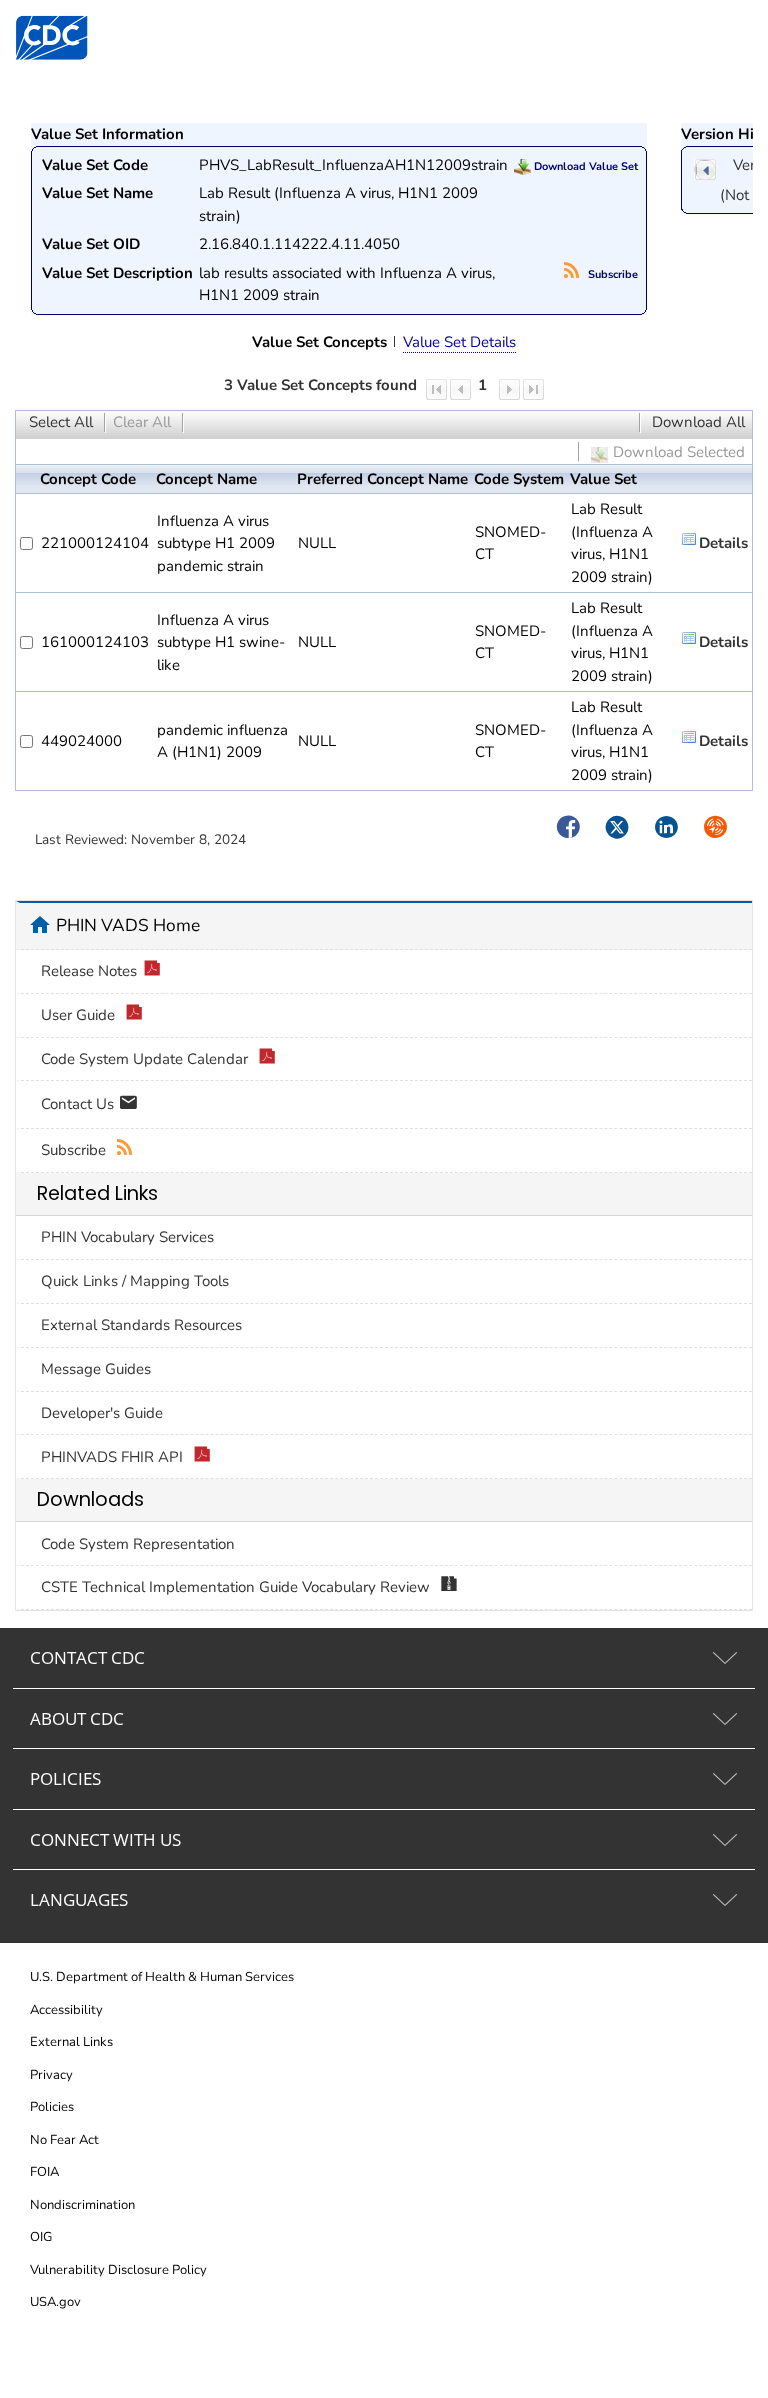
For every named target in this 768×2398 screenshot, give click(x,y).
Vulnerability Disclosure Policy (118, 2270)
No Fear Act (64, 2140)
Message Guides (96, 1369)
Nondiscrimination (82, 2205)
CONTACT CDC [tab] (87, 1657)
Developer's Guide (102, 1413)
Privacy (51, 2075)
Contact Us (79, 1103)
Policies (52, 2107)
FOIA (44, 2172)
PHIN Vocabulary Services (127, 1237)
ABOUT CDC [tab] (77, 1718)
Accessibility (66, 2010)
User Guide (80, 1015)
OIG (41, 2237)
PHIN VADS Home (128, 925)
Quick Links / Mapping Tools (135, 1281)
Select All (61, 422)
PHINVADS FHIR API (114, 1457)
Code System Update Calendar (146, 1059)
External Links (71, 2042)
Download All (698, 422)
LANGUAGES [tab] (79, 1899)
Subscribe (611, 274)
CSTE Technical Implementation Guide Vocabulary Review (237, 1587)
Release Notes (89, 971)
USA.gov (55, 2302)
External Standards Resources (141, 1325)
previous (705, 169)
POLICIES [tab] (65, 1778)
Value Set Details (459, 342)
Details (723, 543)
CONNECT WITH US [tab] (105, 1839)
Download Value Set (584, 166)
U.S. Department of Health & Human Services (162, 1977)
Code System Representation (138, 1544)
